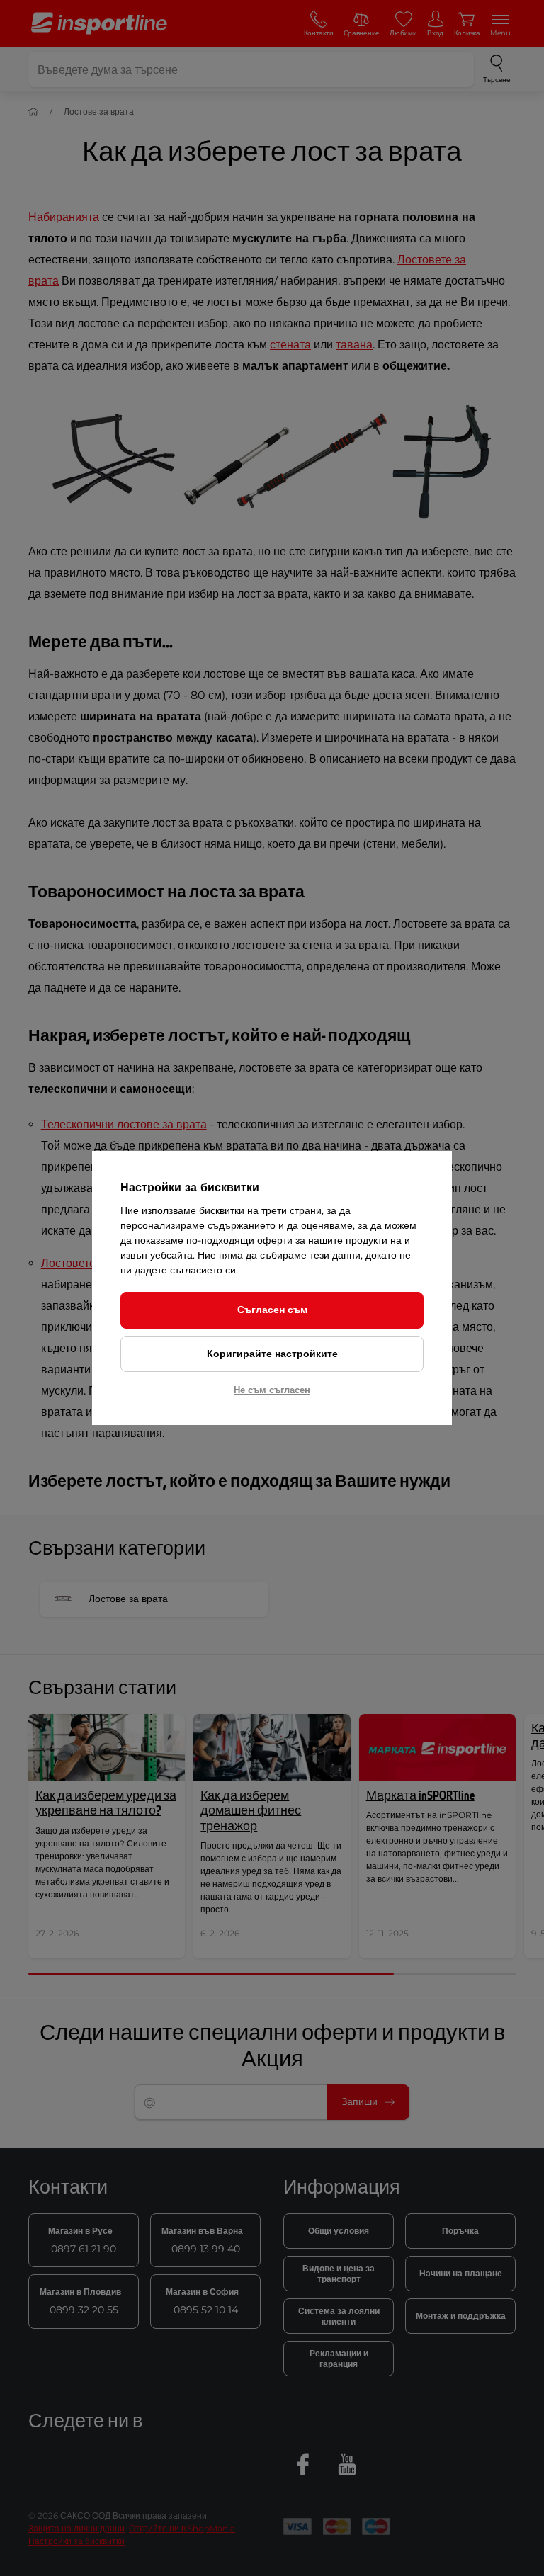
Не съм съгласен (272, 1390)
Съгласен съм (272, 1310)
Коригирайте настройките (272, 1354)
